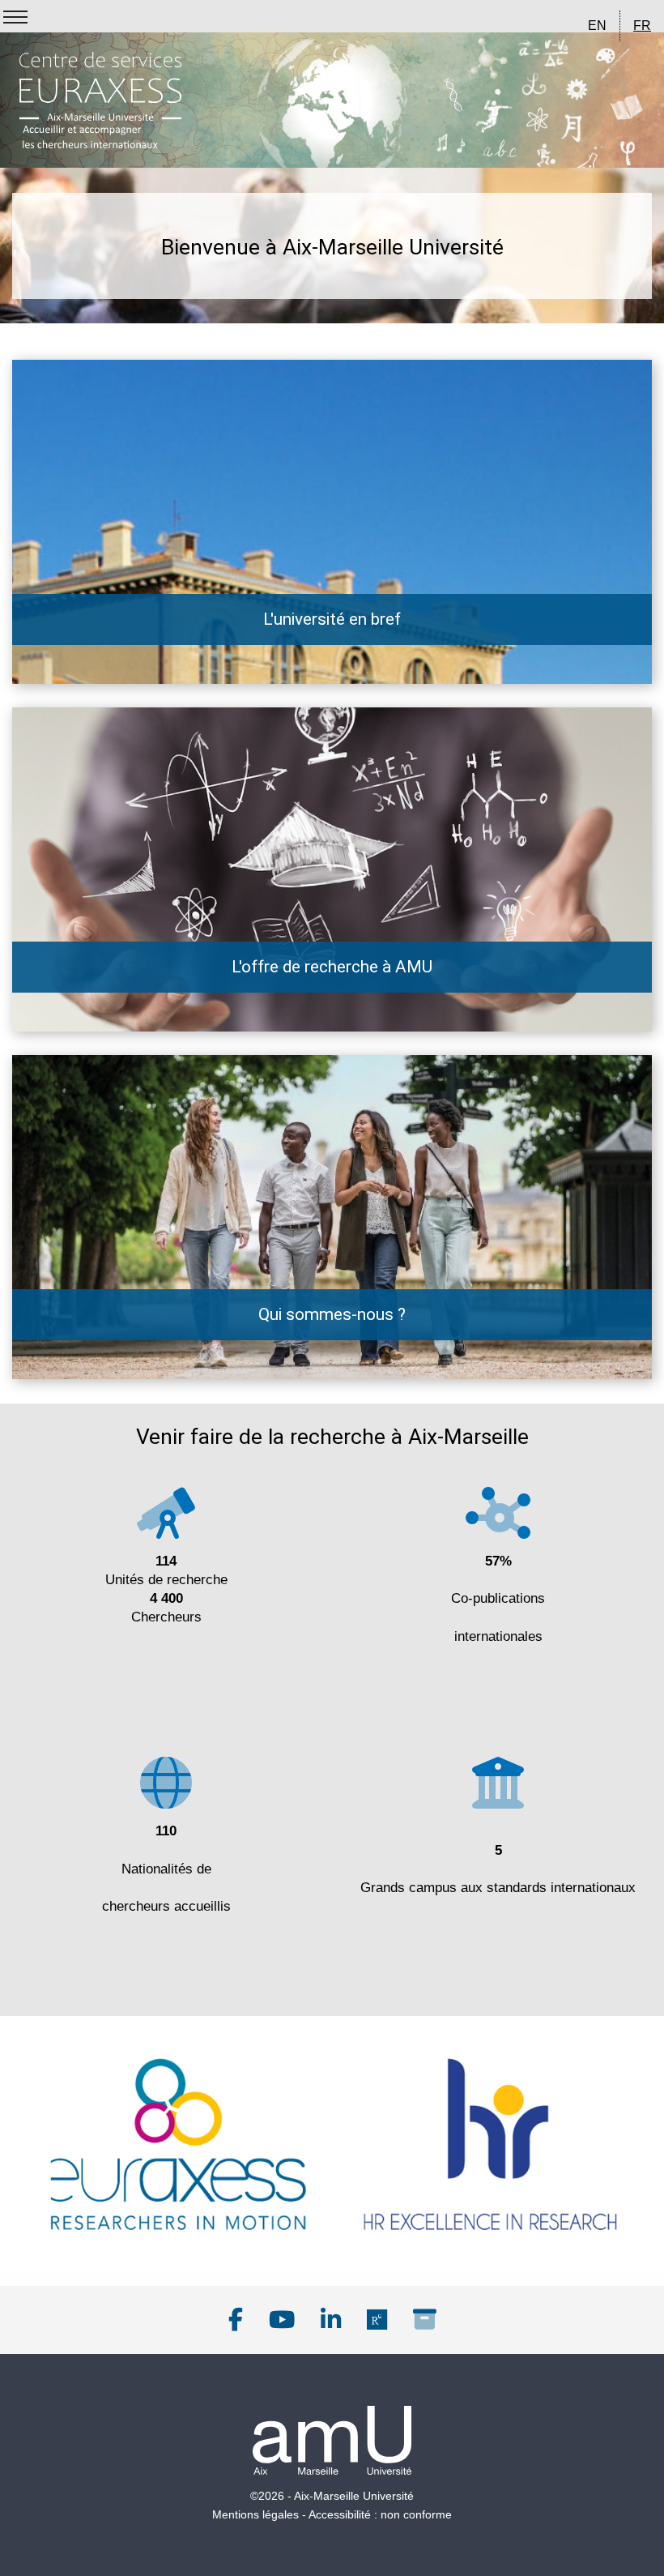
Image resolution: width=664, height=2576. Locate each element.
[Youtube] (282, 2320)
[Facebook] (236, 2320)
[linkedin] (331, 2320)
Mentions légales (255, 2514)
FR (642, 26)
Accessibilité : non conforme (380, 2514)
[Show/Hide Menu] (15, 17)
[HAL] (425, 2320)
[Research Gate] (377, 2320)
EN (597, 26)
